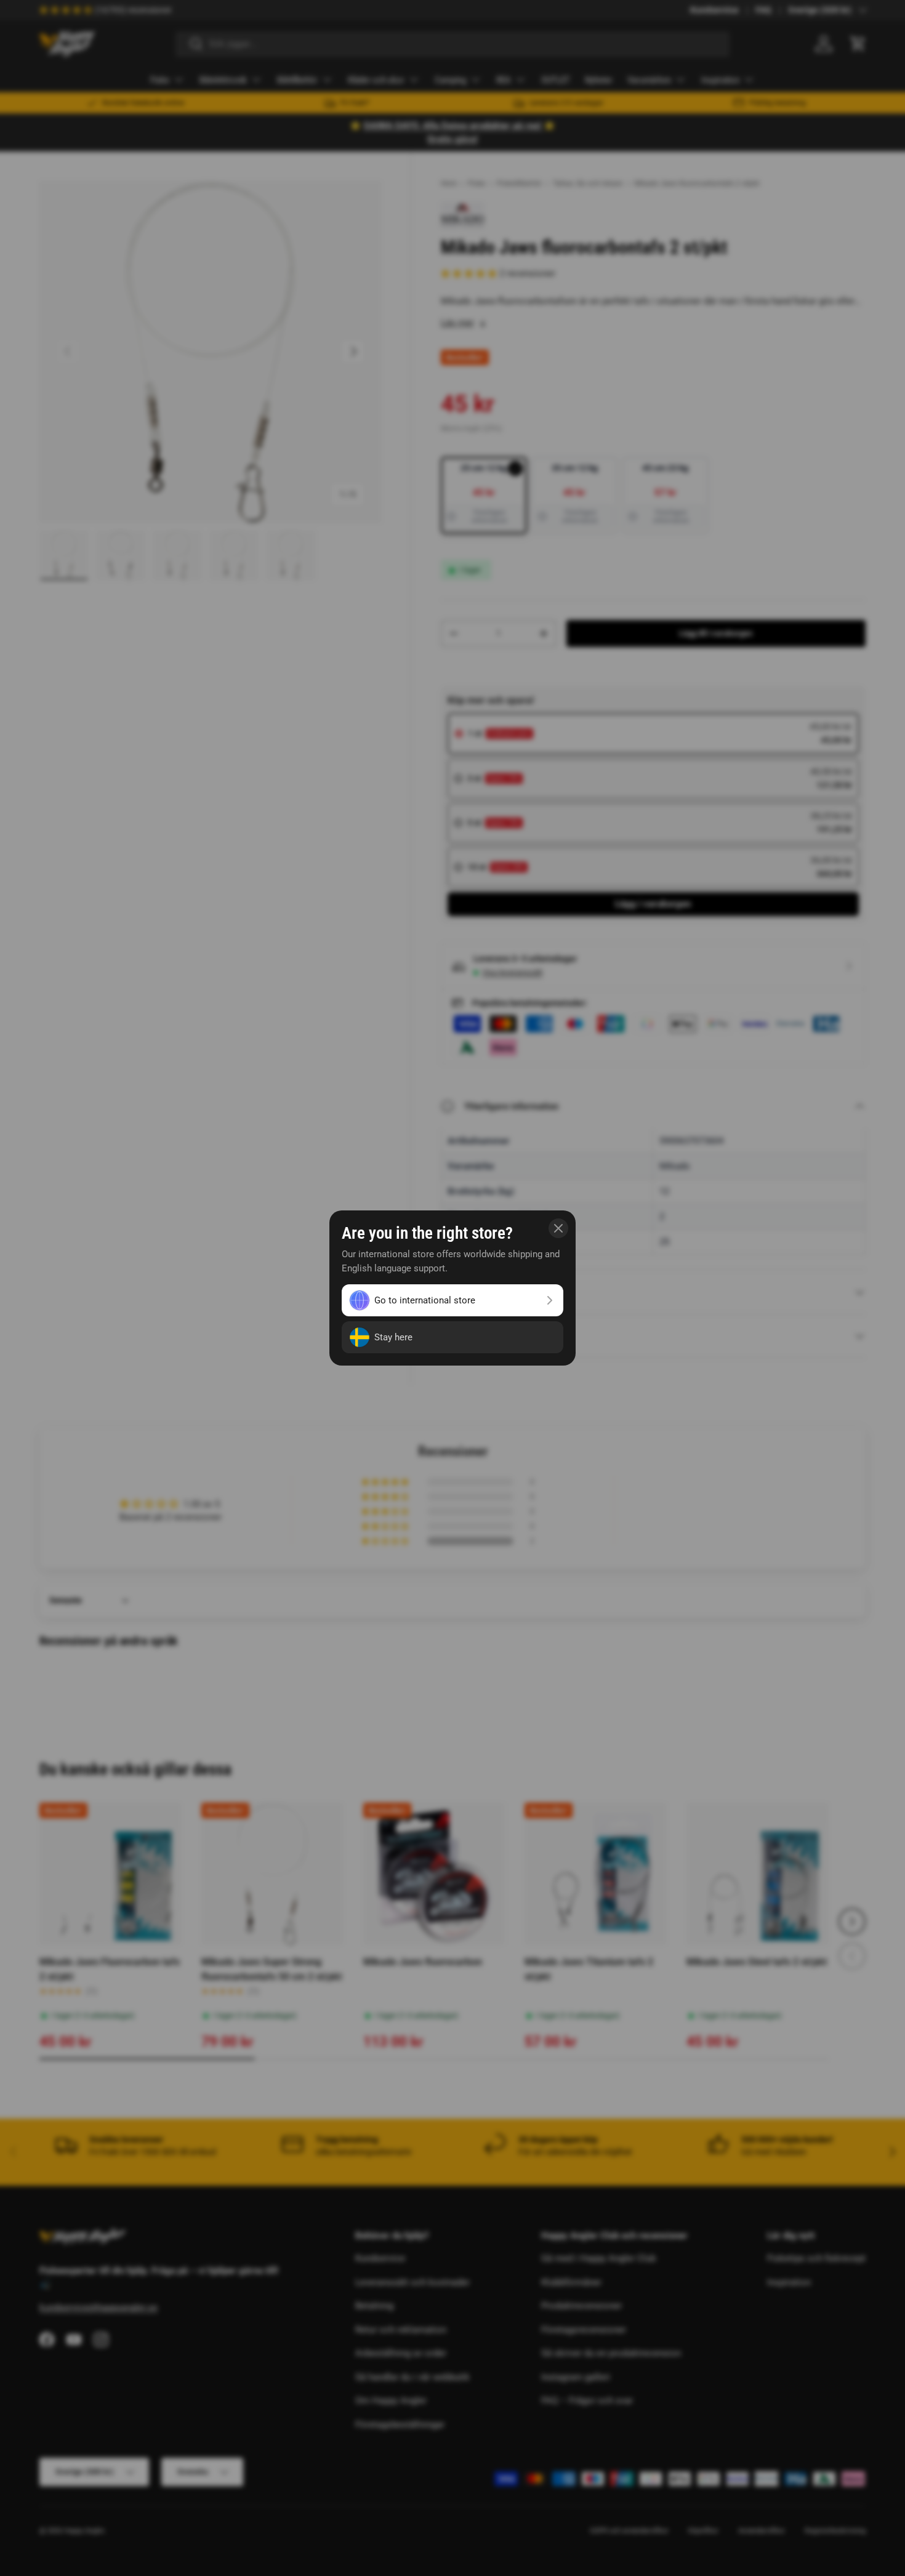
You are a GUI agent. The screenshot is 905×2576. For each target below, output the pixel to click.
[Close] (558, 1228)
